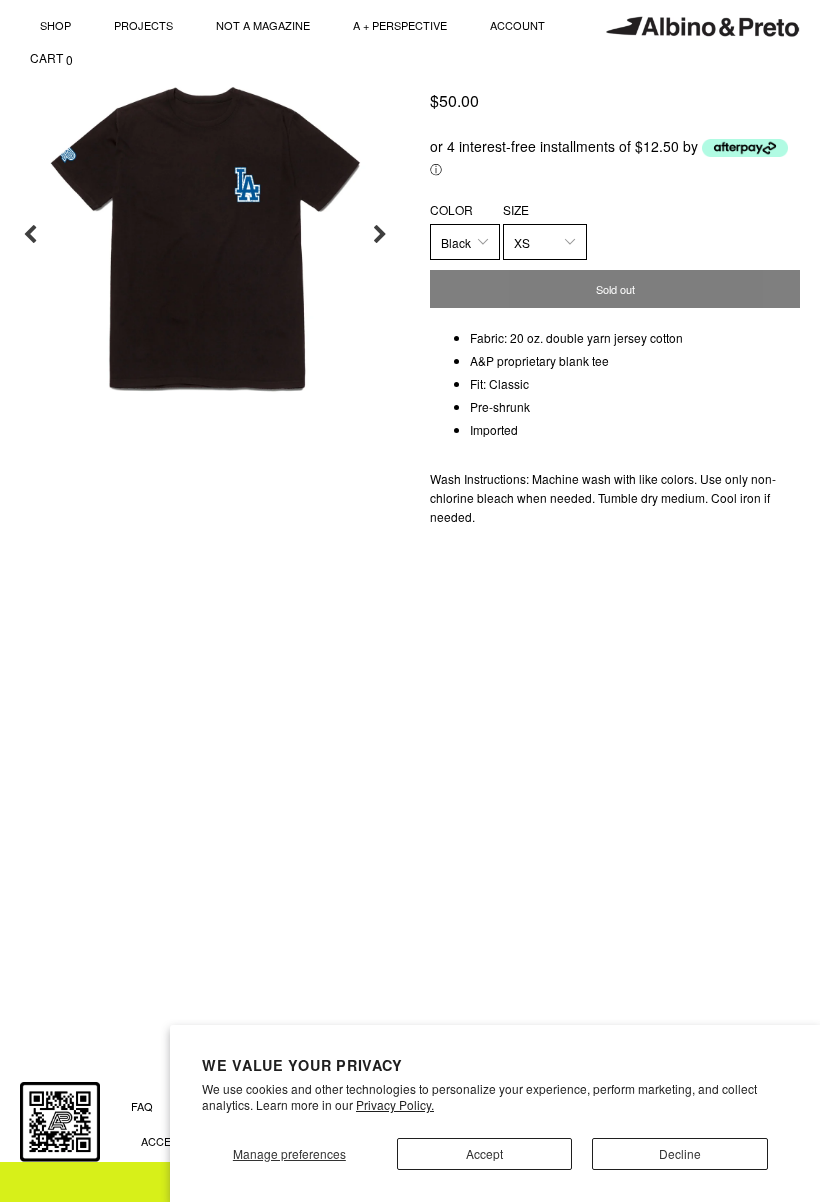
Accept (484, 1153)
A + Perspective (400, 25)
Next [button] (380, 235)
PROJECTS (143, 25)
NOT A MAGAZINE (263, 25)
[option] (205, 235)
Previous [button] (30, 235)
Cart (51, 58)
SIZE (516, 209)
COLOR (451, 209)
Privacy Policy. (395, 1104)
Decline (680, 1153)
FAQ (142, 1106)
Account (517, 25)
